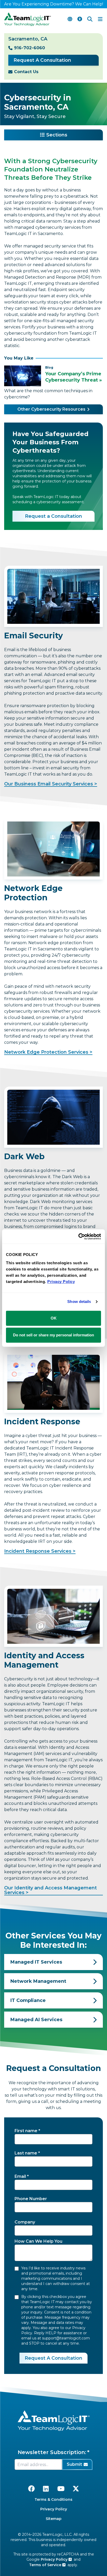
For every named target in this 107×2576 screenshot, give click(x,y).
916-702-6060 (29, 48)
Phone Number (31, 2199)
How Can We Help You (38, 2241)
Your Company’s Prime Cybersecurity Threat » (73, 377)
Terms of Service (46, 2565)
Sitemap (54, 2519)
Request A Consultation (42, 60)
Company (25, 2222)
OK (54, 1318)
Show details (79, 1301)
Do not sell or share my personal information (53, 1335)
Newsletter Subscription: (52, 2452)
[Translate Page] (70, 19)
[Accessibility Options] (80, 19)
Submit (74, 2464)
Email (20, 2176)
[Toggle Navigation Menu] (100, 19)
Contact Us (26, 72)
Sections (57, 135)
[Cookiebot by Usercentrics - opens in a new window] (78, 1237)
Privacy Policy (54, 2509)
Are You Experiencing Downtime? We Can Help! (54, 4)
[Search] (90, 19)
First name (26, 2131)
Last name (26, 2153)
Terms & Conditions (53, 2499)
